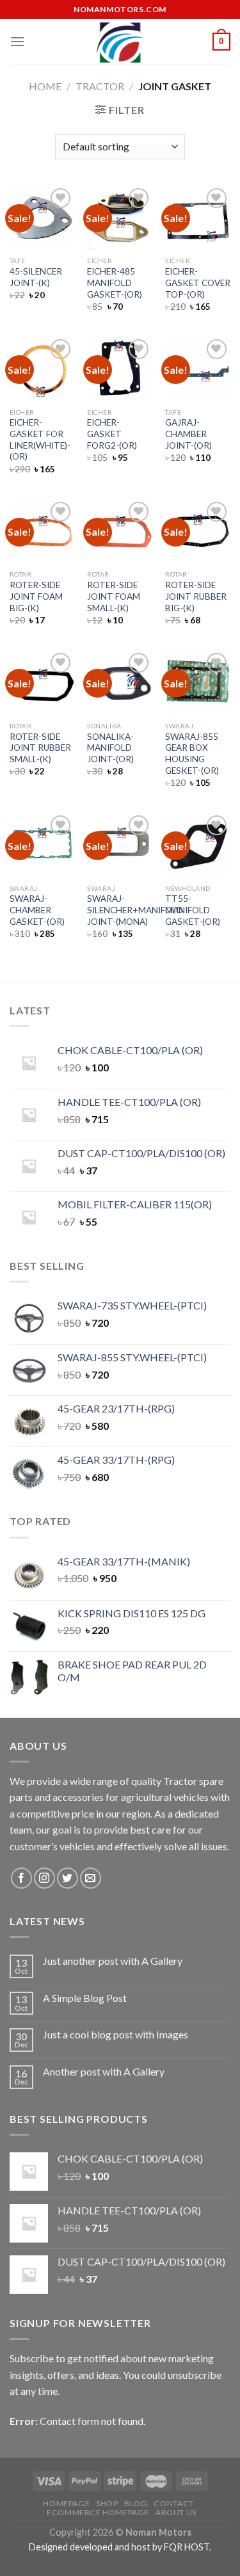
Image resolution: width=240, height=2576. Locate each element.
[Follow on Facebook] (21, 1878)
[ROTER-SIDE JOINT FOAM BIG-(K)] (42, 531)
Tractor (100, 86)
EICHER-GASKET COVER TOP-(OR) (198, 283)
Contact (173, 2503)
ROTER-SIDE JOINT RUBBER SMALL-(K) (40, 748)
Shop (107, 2503)
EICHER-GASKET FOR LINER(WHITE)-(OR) (40, 439)
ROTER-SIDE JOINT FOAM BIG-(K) (36, 596)
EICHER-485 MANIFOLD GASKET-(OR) (115, 283)
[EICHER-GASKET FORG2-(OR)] (120, 369)
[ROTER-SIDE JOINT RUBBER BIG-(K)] (198, 531)
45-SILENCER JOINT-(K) (36, 277)
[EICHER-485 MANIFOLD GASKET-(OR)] (120, 218)
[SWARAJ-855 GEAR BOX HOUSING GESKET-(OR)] (198, 682)
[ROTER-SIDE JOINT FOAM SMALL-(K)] (120, 531)
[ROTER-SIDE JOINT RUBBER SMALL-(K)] (42, 682)
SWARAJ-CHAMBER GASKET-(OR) (37, 910)
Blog (136, 2503)
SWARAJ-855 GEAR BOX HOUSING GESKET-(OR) (192, 754)
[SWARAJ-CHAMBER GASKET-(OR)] (42, 845)
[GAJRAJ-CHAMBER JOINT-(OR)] (198, 369)
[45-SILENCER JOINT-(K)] (42, 218)
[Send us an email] (91, 1878)
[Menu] (17, 41)
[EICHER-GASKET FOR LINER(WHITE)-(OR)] (42, 369)
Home (45, 86)
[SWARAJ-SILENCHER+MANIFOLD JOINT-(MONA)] (120, 845)
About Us (176, 2512)
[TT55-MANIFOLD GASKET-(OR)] (198, 845)
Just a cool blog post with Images (116, 2034)
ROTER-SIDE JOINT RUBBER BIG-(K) (196, 596)
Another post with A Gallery (104, 2071)
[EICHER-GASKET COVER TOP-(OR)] (198, 218)
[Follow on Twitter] (68, 1878)
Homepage (66, 2503)
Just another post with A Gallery (113, 1961)
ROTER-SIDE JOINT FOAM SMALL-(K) (114, 596)
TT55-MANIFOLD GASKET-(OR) (193, 910)
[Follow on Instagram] (44, 1878)
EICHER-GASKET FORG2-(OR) (112, 434)
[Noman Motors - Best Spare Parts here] (120, 42)
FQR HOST (187, 2547)
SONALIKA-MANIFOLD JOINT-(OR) (110, 748)
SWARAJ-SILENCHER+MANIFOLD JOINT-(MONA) (135, 910)
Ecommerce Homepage (98, 2512)
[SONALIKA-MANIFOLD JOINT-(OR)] (120, 682)
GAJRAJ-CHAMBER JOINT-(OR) (188, 434)
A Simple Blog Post (85, 1998)
